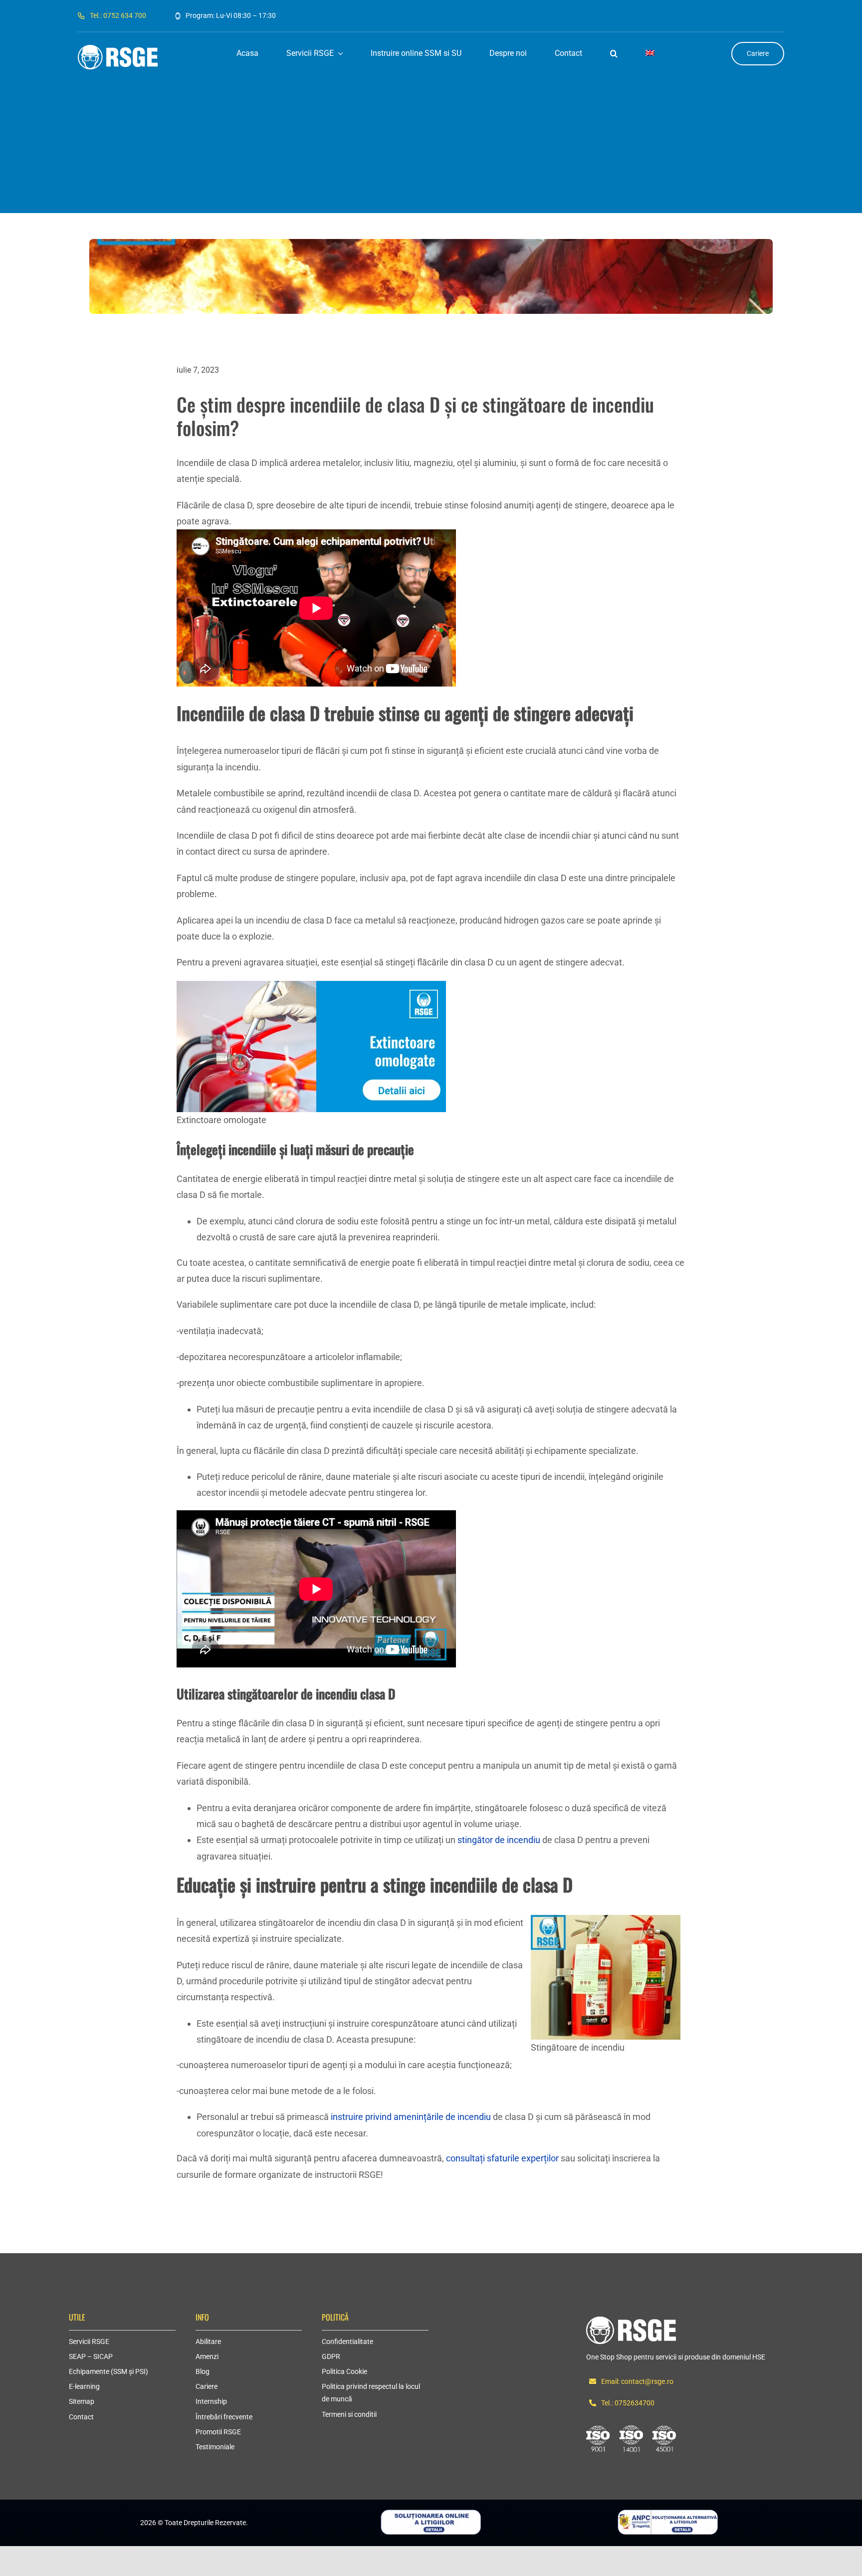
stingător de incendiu (499, 1840)
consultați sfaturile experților (502, 2158)
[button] (614, 54)
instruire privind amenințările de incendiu (411, 2117)
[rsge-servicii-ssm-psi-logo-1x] (631, 2321)
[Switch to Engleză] (650, 54)
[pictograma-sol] (431, 2514)
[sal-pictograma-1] (668, 2514)
